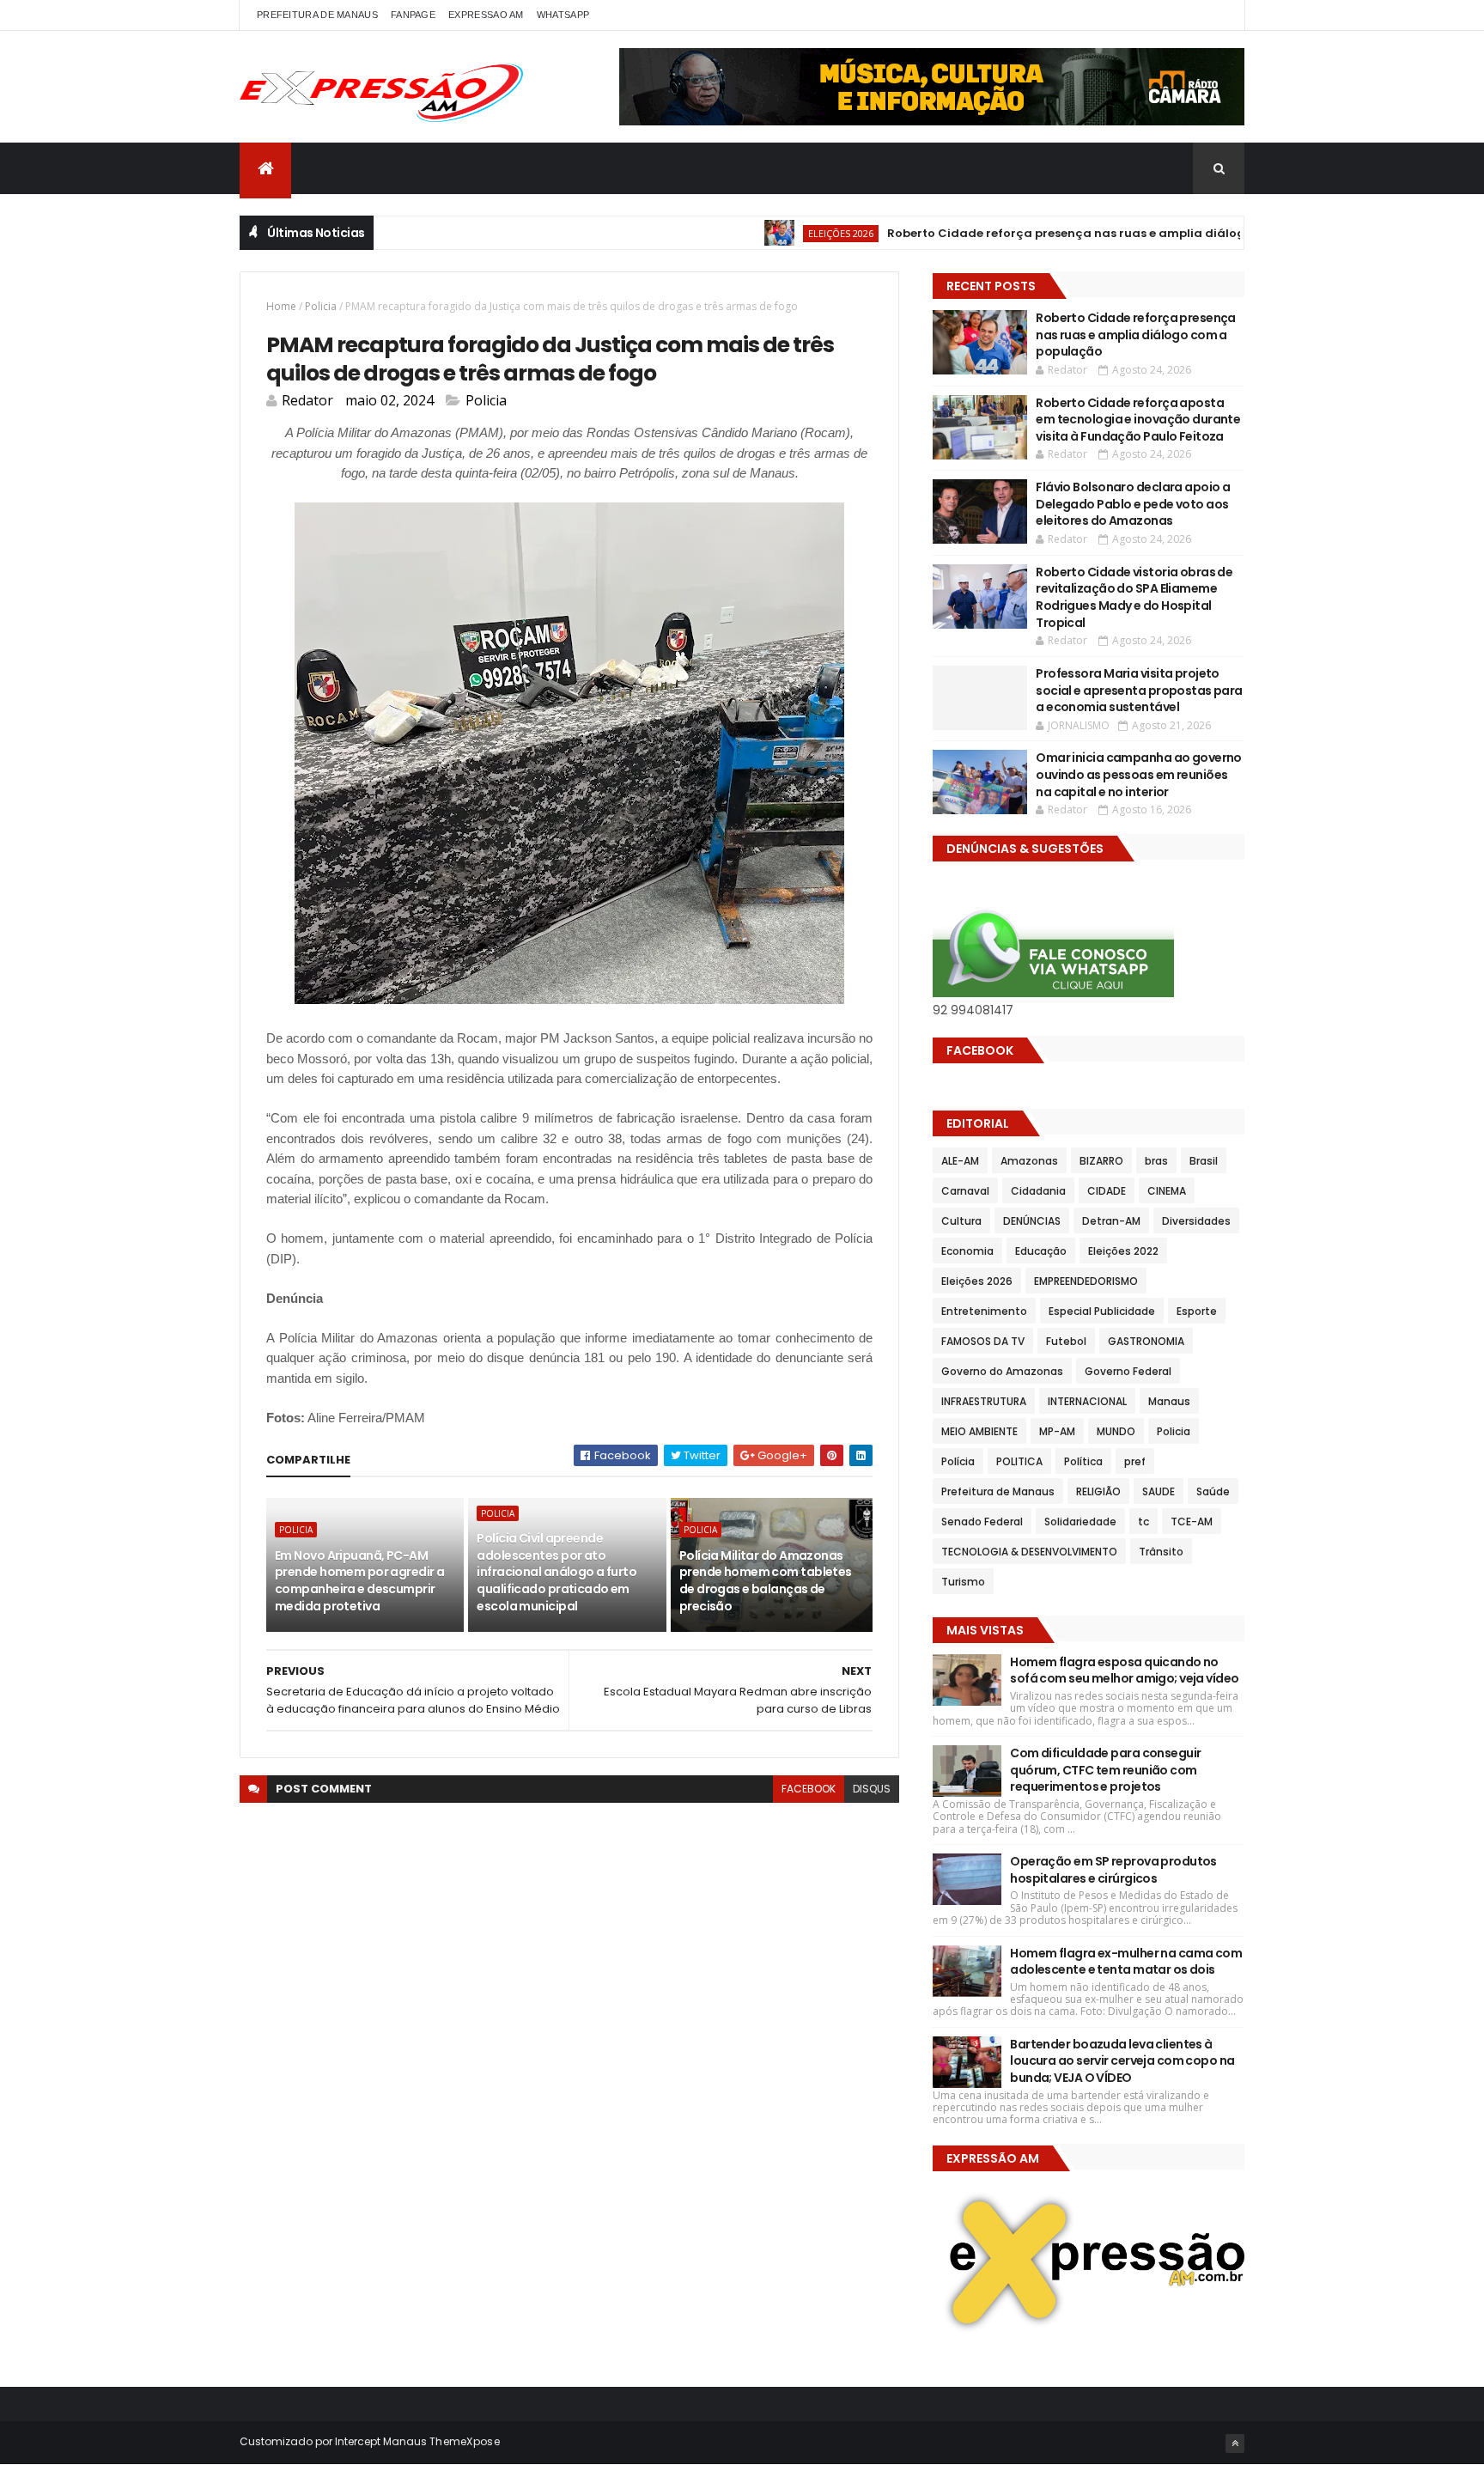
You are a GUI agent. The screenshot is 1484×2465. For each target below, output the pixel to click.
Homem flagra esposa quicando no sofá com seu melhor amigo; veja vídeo (1124, 1671)
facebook (809, 1789)
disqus (872, 1789)
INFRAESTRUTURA (984, 1401)
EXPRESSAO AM (486, 15)
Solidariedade (1080, 1522)
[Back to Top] (1235, 2444)
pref (1135, 1461)
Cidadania (1038, 1191)
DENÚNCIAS (1032, 1221)
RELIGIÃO (1098, 1491)
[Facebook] (1218, 15)
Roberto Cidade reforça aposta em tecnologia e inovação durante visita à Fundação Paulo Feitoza (1138, 420)
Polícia (958, 1461)
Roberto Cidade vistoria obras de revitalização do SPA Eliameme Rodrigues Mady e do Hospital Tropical (1134, 597)
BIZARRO (1101, 1161)
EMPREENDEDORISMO (1086, 1281)
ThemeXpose (465, 2441)
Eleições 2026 (787, 233)
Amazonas (1029, 1161)
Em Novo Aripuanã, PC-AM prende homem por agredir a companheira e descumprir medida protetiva (359, 1581)
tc (1143, 1522)
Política (1083, 1461)
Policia (321, 306)
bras (1156, 1161)
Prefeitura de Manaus (998, 1491)
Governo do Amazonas (1002, 1371)
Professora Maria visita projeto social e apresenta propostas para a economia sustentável (1139, 690)
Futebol (1066, 1341)
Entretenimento (984, 1311)
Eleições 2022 (1123, 1251)
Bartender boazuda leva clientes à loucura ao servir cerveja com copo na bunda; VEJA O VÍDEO (1122, 2061)
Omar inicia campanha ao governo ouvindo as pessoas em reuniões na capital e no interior (1139, 774)
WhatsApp (563, 15)
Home (281, 306)
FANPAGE (413, 15)
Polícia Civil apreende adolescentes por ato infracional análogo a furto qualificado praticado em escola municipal (556, 1572)
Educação (1041, 1251)
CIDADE (1107, 1191)
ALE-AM (960, 1161)
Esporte (1197, 1311)
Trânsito (1161, 1552)
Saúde (1213, 1491)
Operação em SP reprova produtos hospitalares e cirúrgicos (1113, 1870)
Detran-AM (1111, 1221)
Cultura (961, 1221)
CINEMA (1167, 1191)
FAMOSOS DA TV (983, 1341)
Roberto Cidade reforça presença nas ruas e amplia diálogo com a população (1071, 233)
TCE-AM (1192, 1522)
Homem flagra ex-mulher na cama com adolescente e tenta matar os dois (1126, 1962)
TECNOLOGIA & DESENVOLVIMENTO (1029, 1552)
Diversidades (1196, 1221)
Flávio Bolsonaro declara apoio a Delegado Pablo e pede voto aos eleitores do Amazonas (1133, 504)
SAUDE (1159, 1491)
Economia (967, 1251)
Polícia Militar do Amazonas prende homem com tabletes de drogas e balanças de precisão (766, 1581)
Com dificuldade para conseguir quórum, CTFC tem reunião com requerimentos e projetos (1105, 1770)
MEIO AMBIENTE (979, 1431)
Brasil (1204, 1161)
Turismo (963, 1582)
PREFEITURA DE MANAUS (317, 15)
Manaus (1169, 1401)
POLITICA (1019, 1461)
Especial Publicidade (1102, 1311)
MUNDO (1116, 1431)
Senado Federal (982, 1522)
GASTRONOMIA (1146, 1341)
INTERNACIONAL (1087, 1401)
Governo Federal (1128, 1371)
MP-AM (1057, 1431)
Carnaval (965, 1191)
